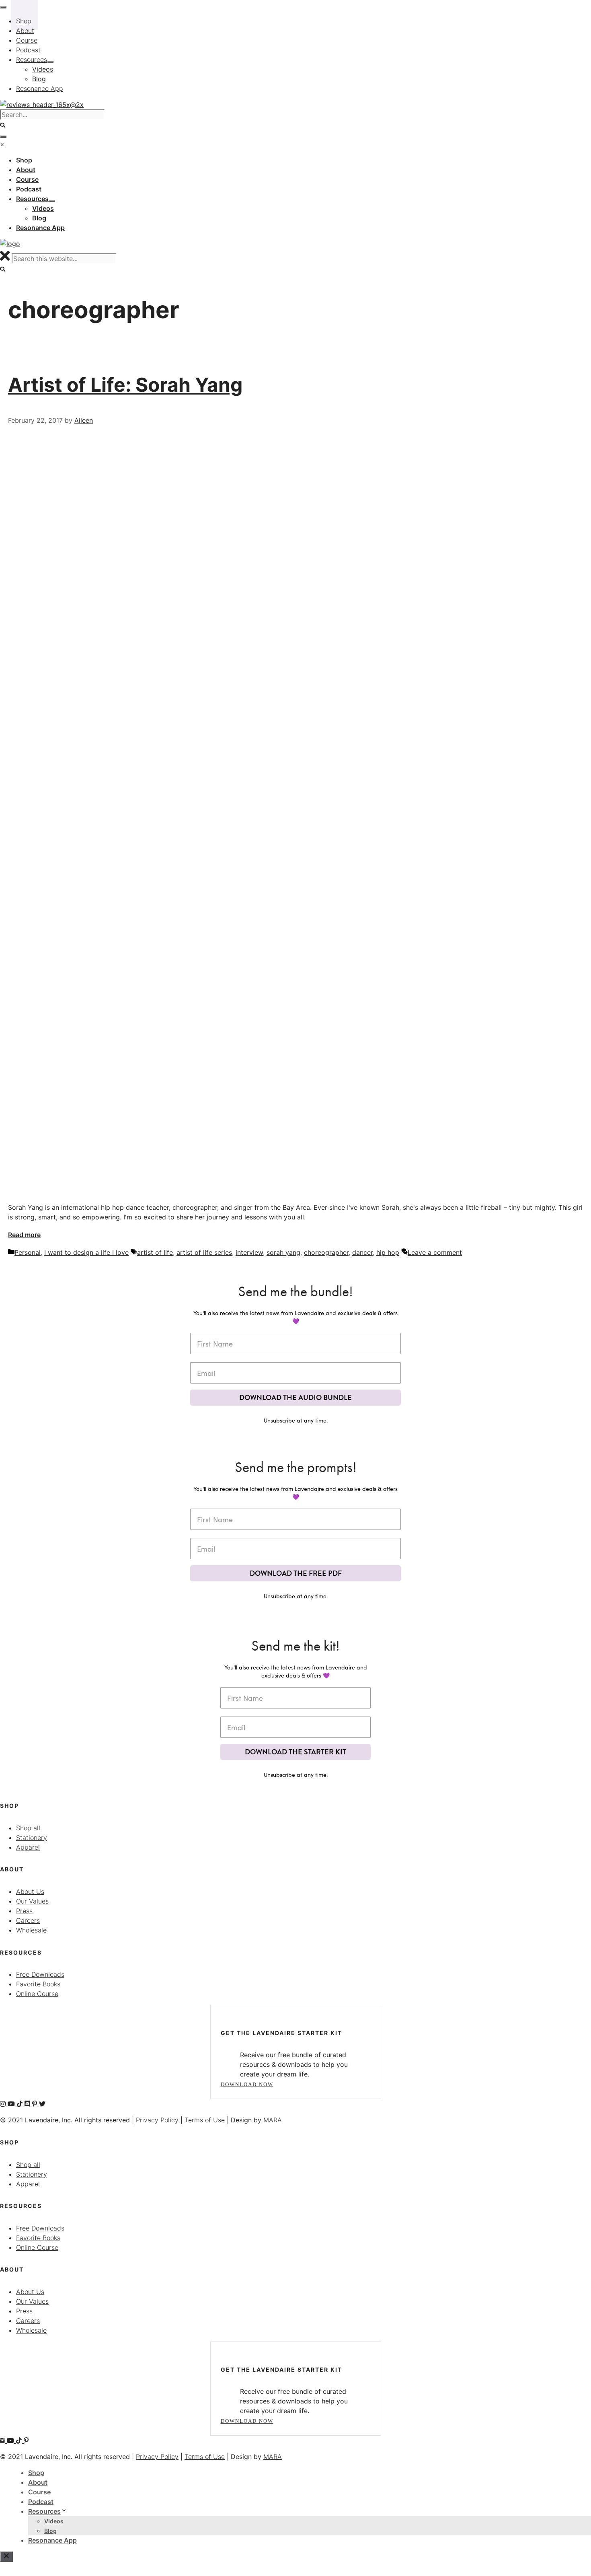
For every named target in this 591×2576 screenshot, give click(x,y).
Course (39, 2492)
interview (249, 1252)
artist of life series (204, 1252)
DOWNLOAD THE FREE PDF (296, 1573)
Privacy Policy (157, 2120)
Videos (54, 2521)
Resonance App (52, 2540)
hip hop (388, 1252)
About (38, 2482)
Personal (28, 1252)
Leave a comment (435, 1252)
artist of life (155, 1252)
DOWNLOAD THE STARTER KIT (295, 1752)
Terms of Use (205, 2120)
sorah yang (283, 1252)
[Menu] (3, 137)
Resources (44, 2511)
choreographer (326, 1252)
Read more (24, 1235)
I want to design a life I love (86, 1252)
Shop (36, 2473)
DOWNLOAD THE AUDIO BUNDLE (295, 1397)
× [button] (2, 144)
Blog (50, 2531)
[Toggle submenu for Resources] (52, 201)
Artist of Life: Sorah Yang (125, 385)
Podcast (41, 2502)
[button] (3, 269)
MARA (273, 2120)
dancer (362, 1252)
